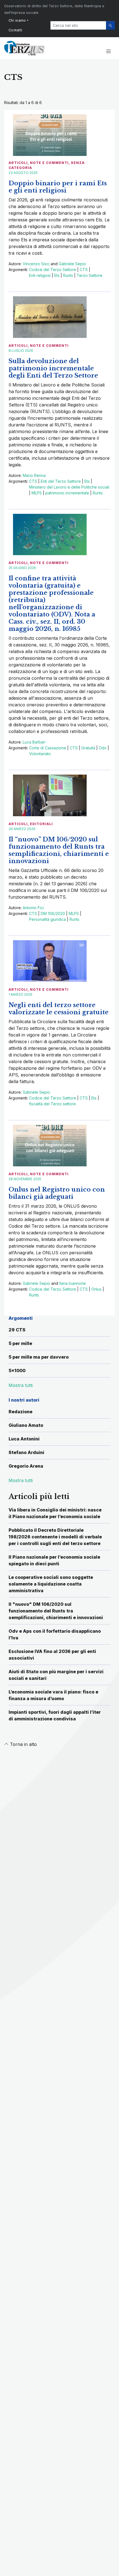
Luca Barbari (34, 742)
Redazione (20, 1412)
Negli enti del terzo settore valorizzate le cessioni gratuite (59, 1009)
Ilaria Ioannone (73, 1283)
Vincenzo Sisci (36, 264)
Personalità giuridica (47, 919)
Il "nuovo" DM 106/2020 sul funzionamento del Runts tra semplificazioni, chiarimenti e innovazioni (56, 1611)
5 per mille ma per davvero (39, 1357)
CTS (84, 270)
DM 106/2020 (53, 913)
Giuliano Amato (26, 1425)
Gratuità (88, 748)
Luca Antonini (24, 1439)
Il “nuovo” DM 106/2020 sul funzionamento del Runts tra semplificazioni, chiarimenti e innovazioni (59, 850)
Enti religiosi (40, 275)
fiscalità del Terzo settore (52, 1104)
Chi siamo (17, 20)
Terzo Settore (90, 275)
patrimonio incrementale (67, 493)
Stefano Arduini (26, 1452)
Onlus (96, 1289)
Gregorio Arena (26, 1466)
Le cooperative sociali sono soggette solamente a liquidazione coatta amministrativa (51, 1584)
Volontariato (40, 754)
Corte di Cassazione (48, 748)
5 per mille (20, 1343)
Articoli (18, 163)
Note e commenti (49, 163)
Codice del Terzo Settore (53, 270)
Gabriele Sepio (72, 264)
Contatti (15, 30)
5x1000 (17, 1371)
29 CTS (17, 1330)
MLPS (37, 493)
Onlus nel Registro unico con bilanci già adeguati (57, 1193)
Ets (57, 275)
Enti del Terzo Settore (61, 481)
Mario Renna (34, 475)
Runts (68, 275)
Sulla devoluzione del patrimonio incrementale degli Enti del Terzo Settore (53, 368)
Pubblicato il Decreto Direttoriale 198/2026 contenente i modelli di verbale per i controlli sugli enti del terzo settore (55, 1537)
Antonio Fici (33, 908)
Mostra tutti (21, 1480)
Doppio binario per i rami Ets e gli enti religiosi (58, 187)
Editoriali (41, 824)
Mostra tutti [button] (21, 1385)
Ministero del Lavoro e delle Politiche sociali (69, 487)
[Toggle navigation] (108, 52)
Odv (103, 748)
